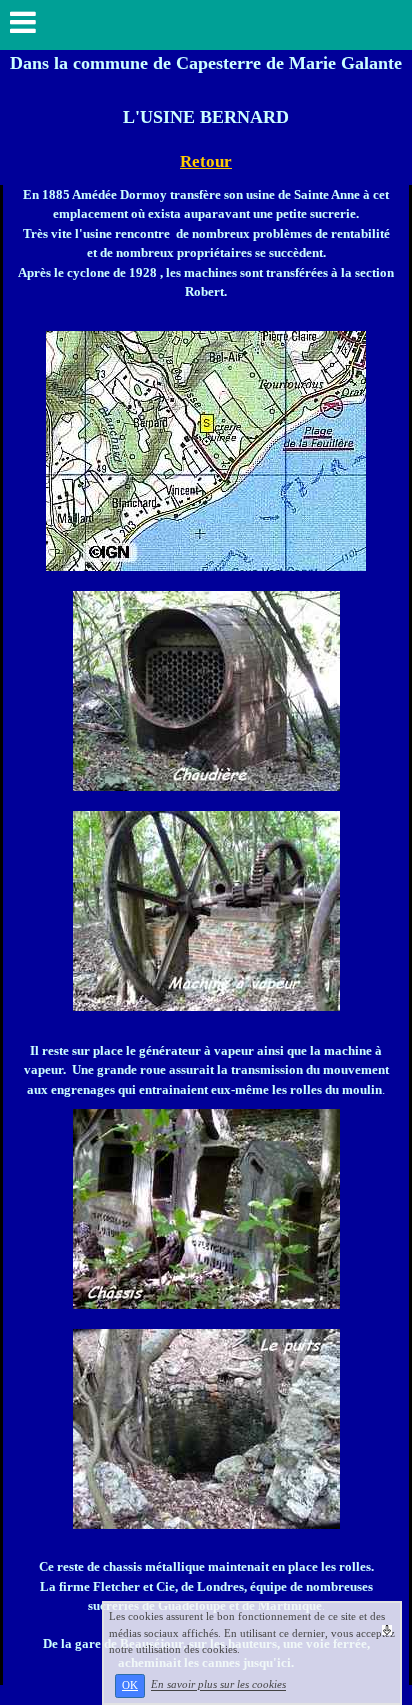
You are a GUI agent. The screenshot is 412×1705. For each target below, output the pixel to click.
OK (130, 1685)
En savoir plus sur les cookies (218, 1685)
